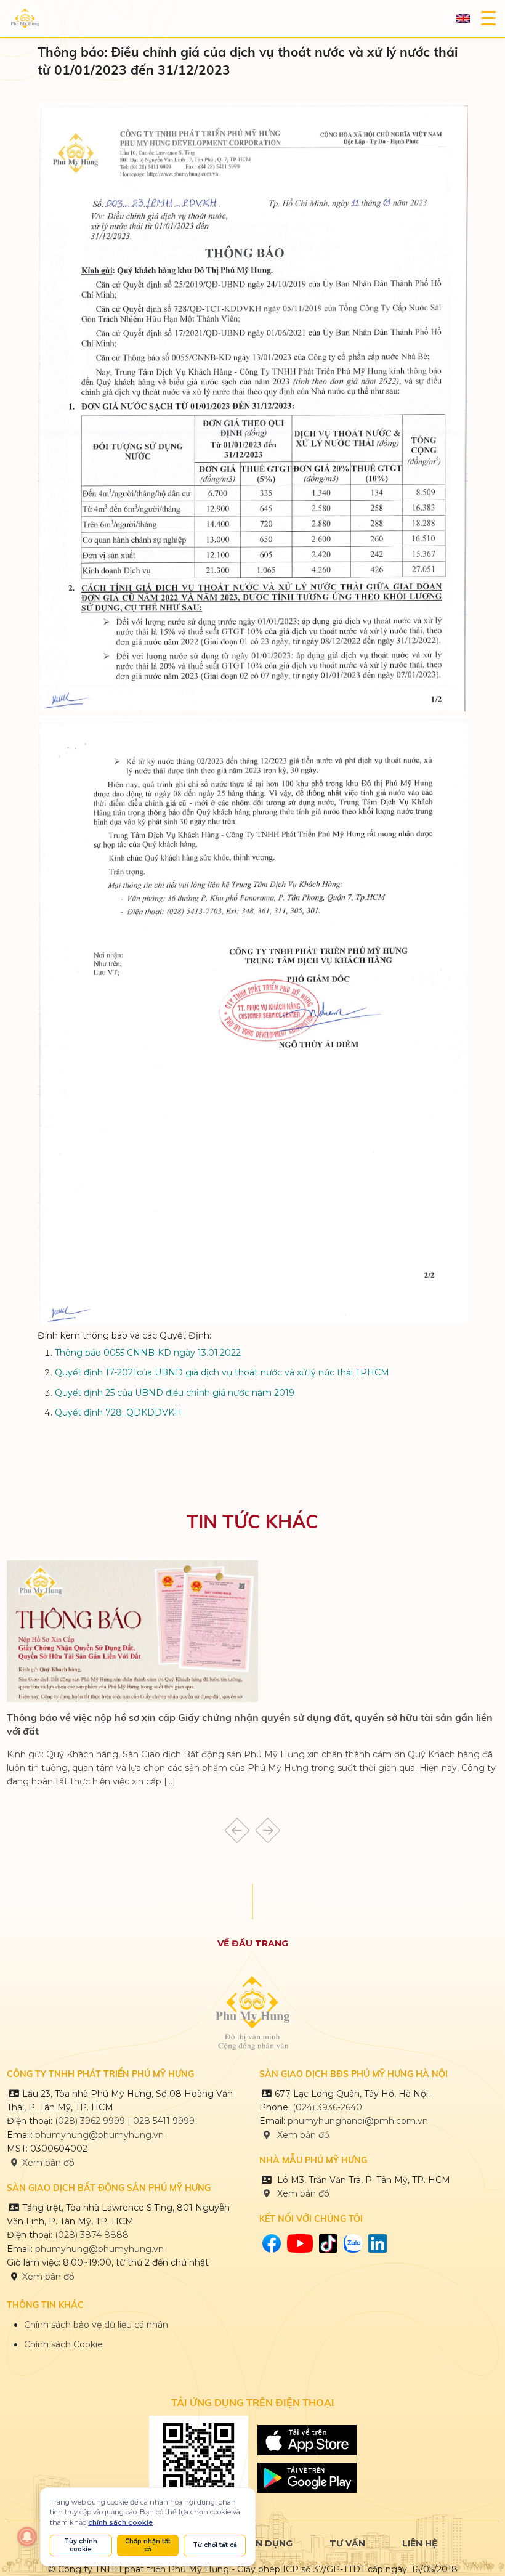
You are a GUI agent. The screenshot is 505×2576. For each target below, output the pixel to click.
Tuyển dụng (261, 2543)
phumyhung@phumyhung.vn (99, 2135)
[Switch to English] (463, 19)
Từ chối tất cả (215, 2545)
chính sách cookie (120, 2522)
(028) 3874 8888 (93, 2235)
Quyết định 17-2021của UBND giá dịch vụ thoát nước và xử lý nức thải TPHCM (222, 1372)
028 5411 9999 (164, 2121)
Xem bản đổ (302, 2193)
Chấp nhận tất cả (148, 2545)
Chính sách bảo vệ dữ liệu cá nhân (96, 2325)
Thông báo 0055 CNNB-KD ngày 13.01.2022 (148, 1353)
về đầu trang (253, 1943)
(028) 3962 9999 (90, 2121)
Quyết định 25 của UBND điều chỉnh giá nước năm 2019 (175, 1393)
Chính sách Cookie (63, 2344)
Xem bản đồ (48, 2163)
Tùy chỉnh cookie (81, 2545)
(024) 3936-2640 (327, 2107)
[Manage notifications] (27, 2537)
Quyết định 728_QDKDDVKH (118, 1412)
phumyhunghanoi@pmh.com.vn (358, 2121)
